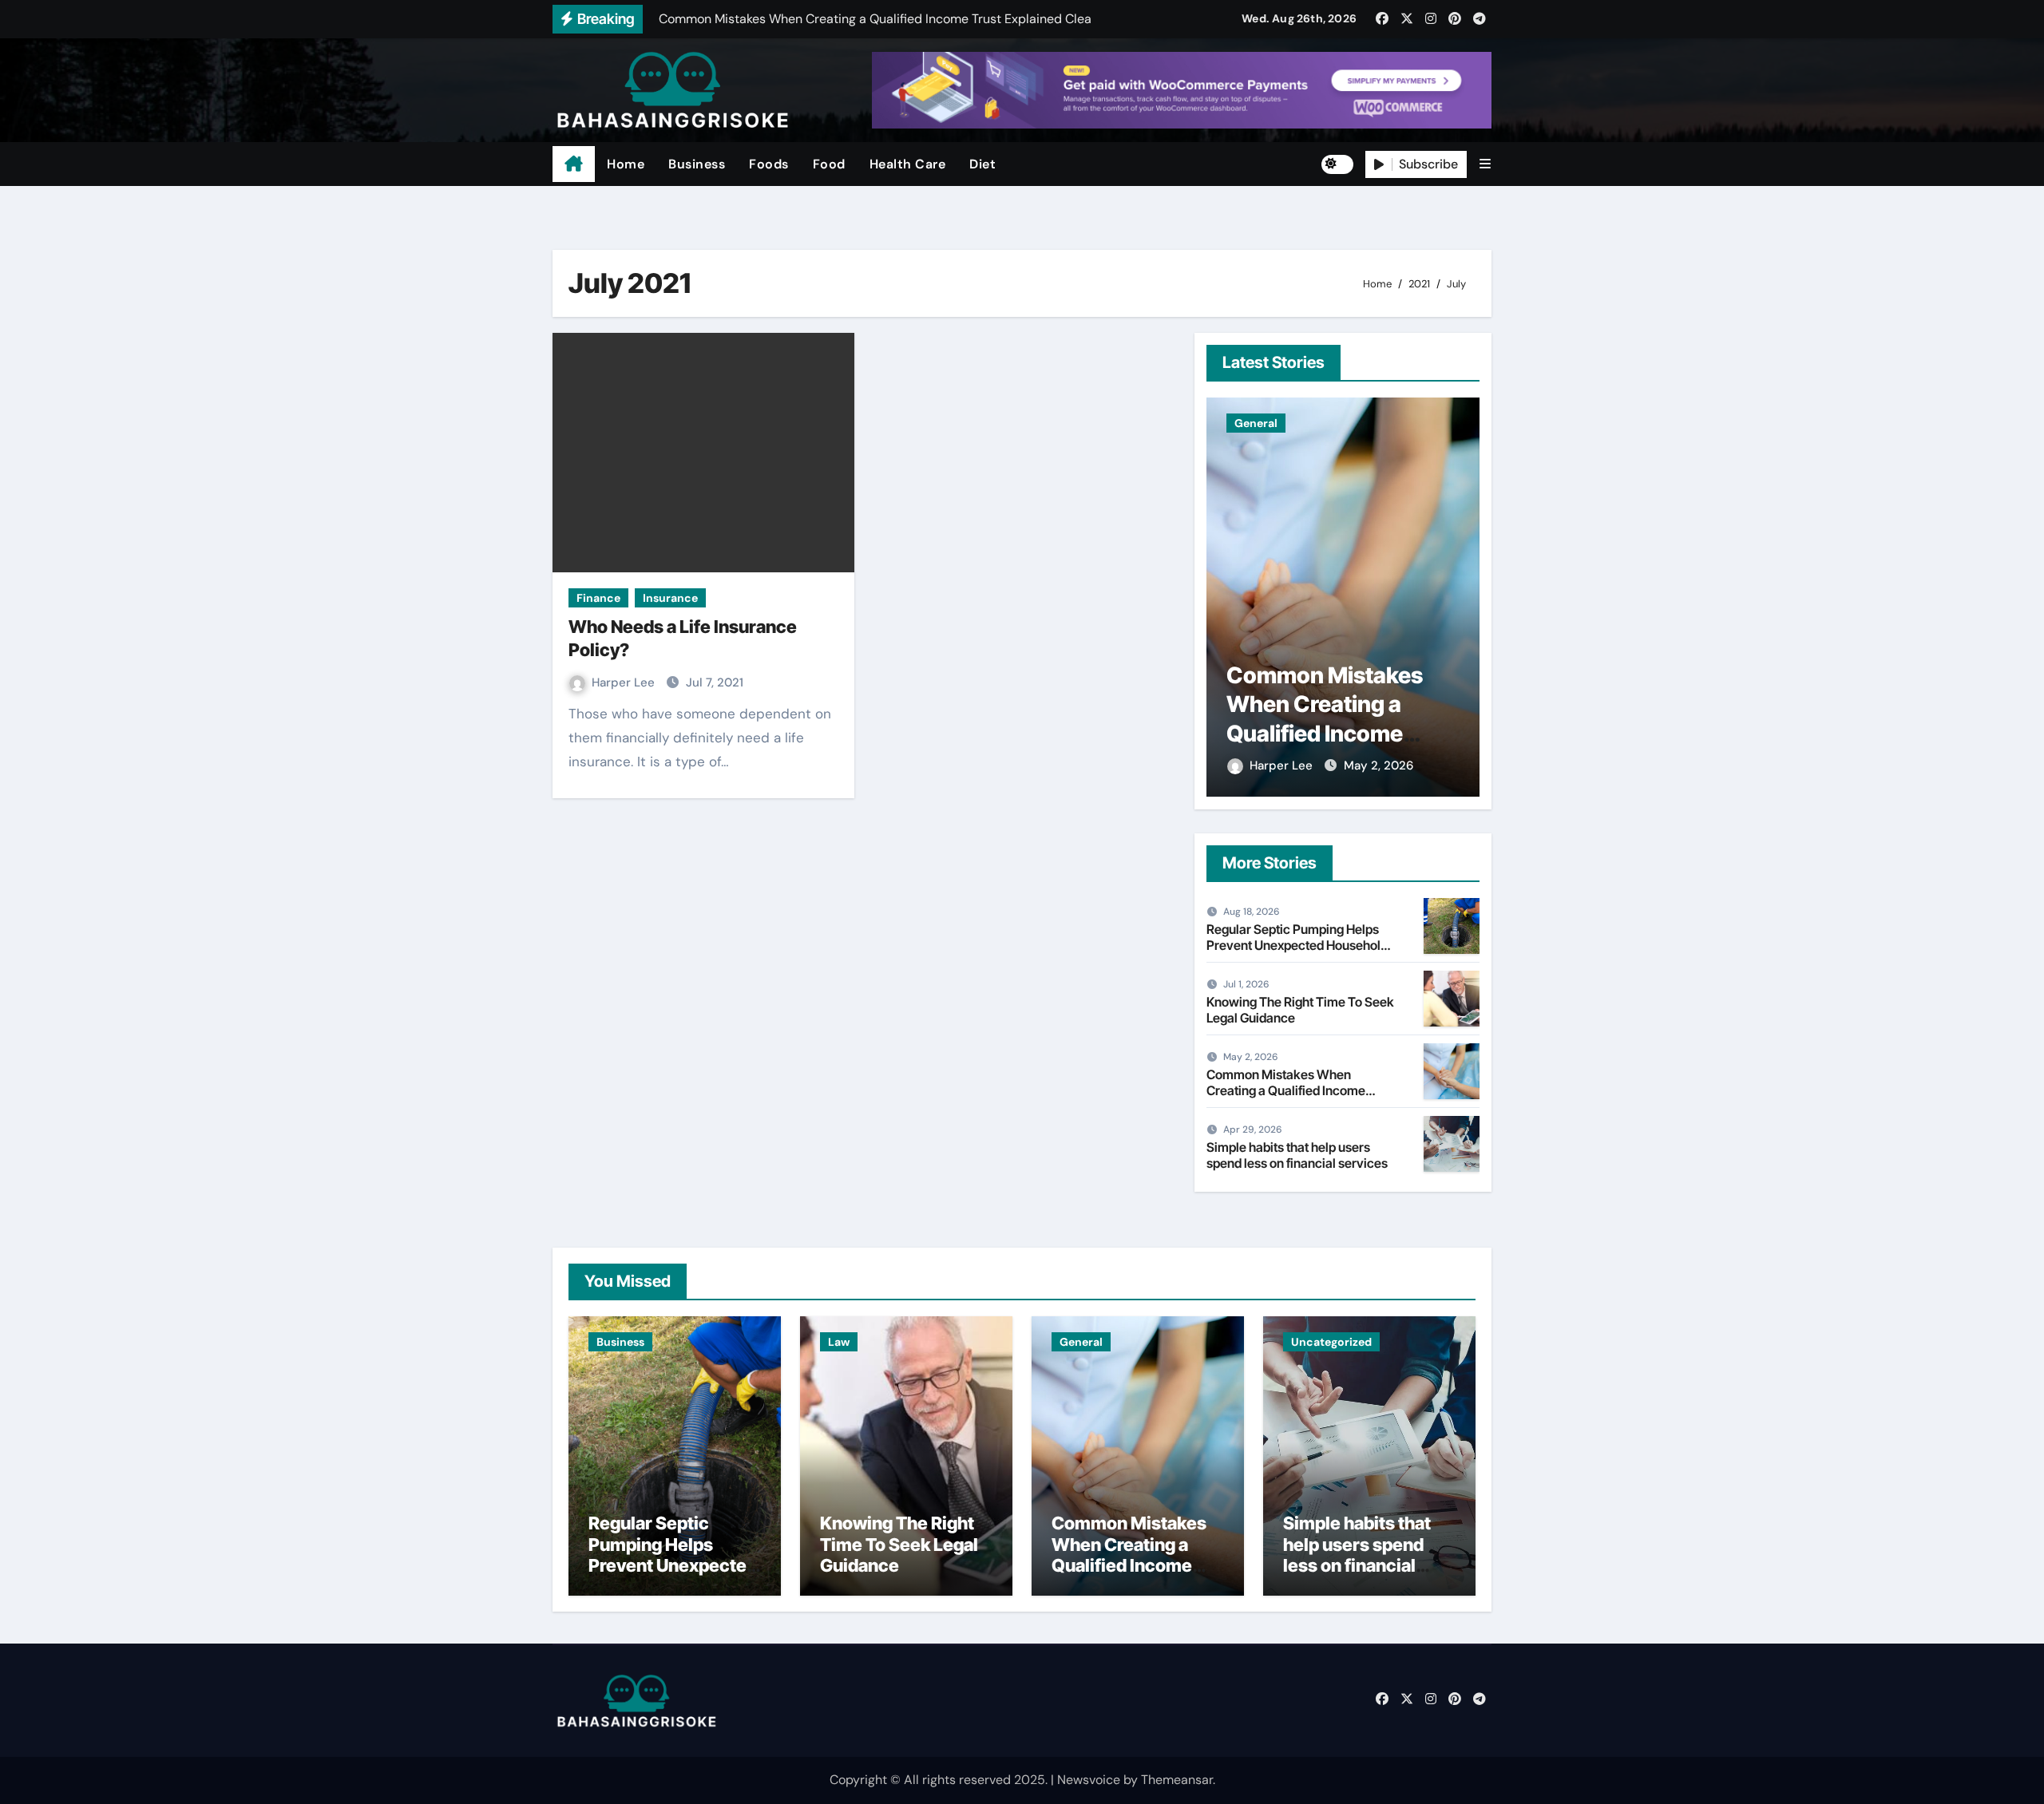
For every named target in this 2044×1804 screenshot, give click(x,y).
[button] (1485, 164)
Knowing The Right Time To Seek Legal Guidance (1300, 1009)
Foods (769, 164)
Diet (982, 164)
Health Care (908, 164)
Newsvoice (1089, 1780)
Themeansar (1177, 1780)
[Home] (574, 164)
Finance (598, 598)
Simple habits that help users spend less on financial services (1339, 704)
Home (626, 164)
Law (839, 1342)
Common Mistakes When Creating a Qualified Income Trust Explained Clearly (1286, 1090)
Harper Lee (625, 682)
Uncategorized (1275, 423)
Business (697, 164)
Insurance (670, 598)
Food (829, 164)
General (1081, 1342)
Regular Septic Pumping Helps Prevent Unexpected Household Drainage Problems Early (1297, 944)
